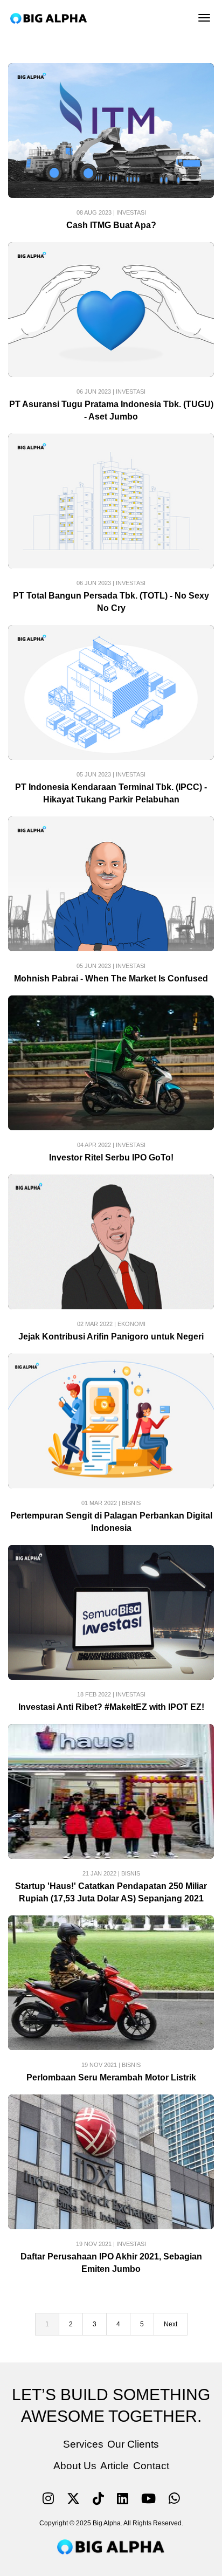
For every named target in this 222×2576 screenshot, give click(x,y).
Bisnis (131, 1503)
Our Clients (133, 2444)
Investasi (131, 212)
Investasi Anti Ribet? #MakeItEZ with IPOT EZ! (111, 1707)
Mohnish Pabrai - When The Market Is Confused (111, 978)
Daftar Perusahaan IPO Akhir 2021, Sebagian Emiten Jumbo (111, 2263)
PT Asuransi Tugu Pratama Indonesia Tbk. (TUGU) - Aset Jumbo (111, 410)
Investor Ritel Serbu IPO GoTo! (111, 1158)
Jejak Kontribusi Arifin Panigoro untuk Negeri (111, 1337)
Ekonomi (131, 1324)
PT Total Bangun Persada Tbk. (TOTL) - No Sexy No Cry (111, 602)
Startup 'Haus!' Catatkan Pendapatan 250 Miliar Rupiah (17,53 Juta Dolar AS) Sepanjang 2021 (111, 1892)
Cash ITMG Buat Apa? (111, 225)
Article (115, 2466)
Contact (151, 2466)
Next (171, 2324)
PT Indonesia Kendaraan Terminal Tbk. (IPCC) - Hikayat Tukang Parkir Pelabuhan (111, 793)
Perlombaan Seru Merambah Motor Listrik (111, 2077)
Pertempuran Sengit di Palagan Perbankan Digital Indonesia (111, 1522)
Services (83, 2444)
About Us (75, 2466)
